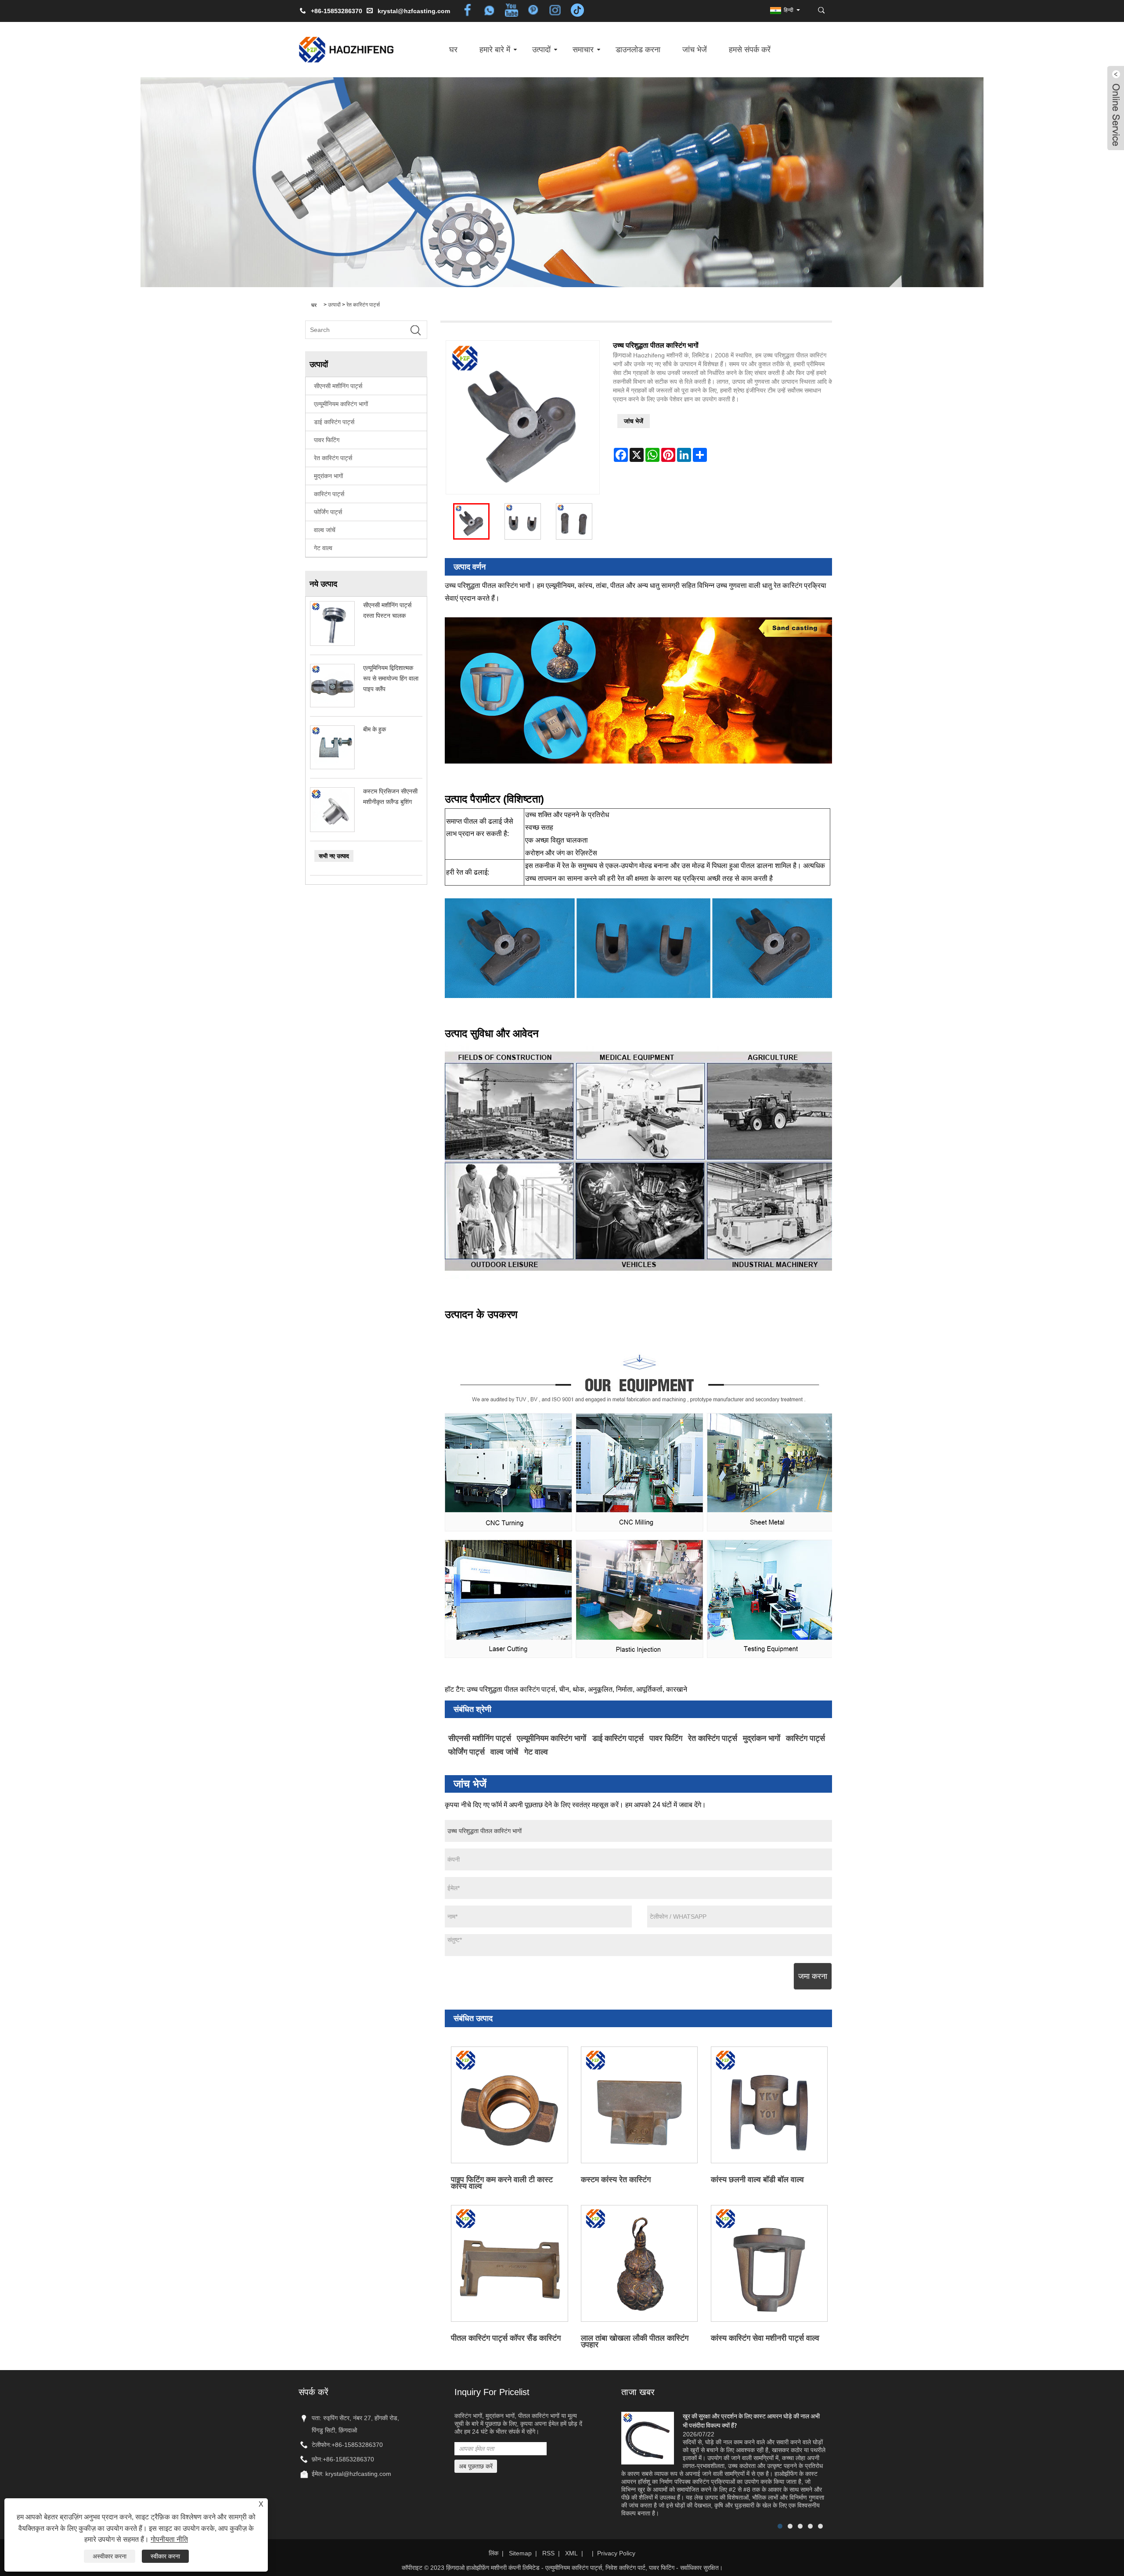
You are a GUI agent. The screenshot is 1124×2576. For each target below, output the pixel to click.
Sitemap (520, 2553)
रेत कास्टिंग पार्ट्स (363, 305)
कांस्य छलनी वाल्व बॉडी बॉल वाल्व (757, 2180)
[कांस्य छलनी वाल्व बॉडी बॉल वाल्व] (769, 2105)
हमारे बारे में (495, 50)
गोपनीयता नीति (169, 2539)
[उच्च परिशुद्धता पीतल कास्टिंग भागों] (471, 521)
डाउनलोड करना (638, 50)
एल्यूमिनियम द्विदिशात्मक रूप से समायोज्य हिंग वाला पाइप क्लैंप (391, 678)
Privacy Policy (616, 2553)
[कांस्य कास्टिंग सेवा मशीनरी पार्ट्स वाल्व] (769, 2263)
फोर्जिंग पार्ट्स (328, 512)
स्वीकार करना (165, 2556)
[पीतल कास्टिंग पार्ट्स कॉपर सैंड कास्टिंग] (510, 2263)
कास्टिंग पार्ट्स (329, 494)
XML (571, 2553)
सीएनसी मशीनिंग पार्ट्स (338, 386)
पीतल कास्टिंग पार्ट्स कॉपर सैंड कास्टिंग (506, 2338)
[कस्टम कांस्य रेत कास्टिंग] (639, 2105)
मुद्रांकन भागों (328, 476)
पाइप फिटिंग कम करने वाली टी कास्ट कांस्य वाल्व (502, 2182)
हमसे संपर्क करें (750, 50)
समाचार (583, 50)
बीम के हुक (375, 729)
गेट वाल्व (323, 548)
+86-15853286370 (357, 2445)
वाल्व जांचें (325, 530)
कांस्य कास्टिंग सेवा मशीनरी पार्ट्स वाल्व (765, 2338)
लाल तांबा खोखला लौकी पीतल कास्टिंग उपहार (635, 2341)
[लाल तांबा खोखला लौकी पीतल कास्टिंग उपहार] (639, 2263)
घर (453, 50)
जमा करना (813, 1976)
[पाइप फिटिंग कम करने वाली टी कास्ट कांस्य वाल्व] (510, 2105)
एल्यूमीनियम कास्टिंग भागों (341, 404)
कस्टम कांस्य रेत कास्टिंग (616, 2180)
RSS (548, 2553)
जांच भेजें (695, 50)
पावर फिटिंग (327, 440)
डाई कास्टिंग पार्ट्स (334, 422)
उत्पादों (541, 50)
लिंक (494, 2553)
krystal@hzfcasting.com (414, 11)
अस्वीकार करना (110, 2556)
